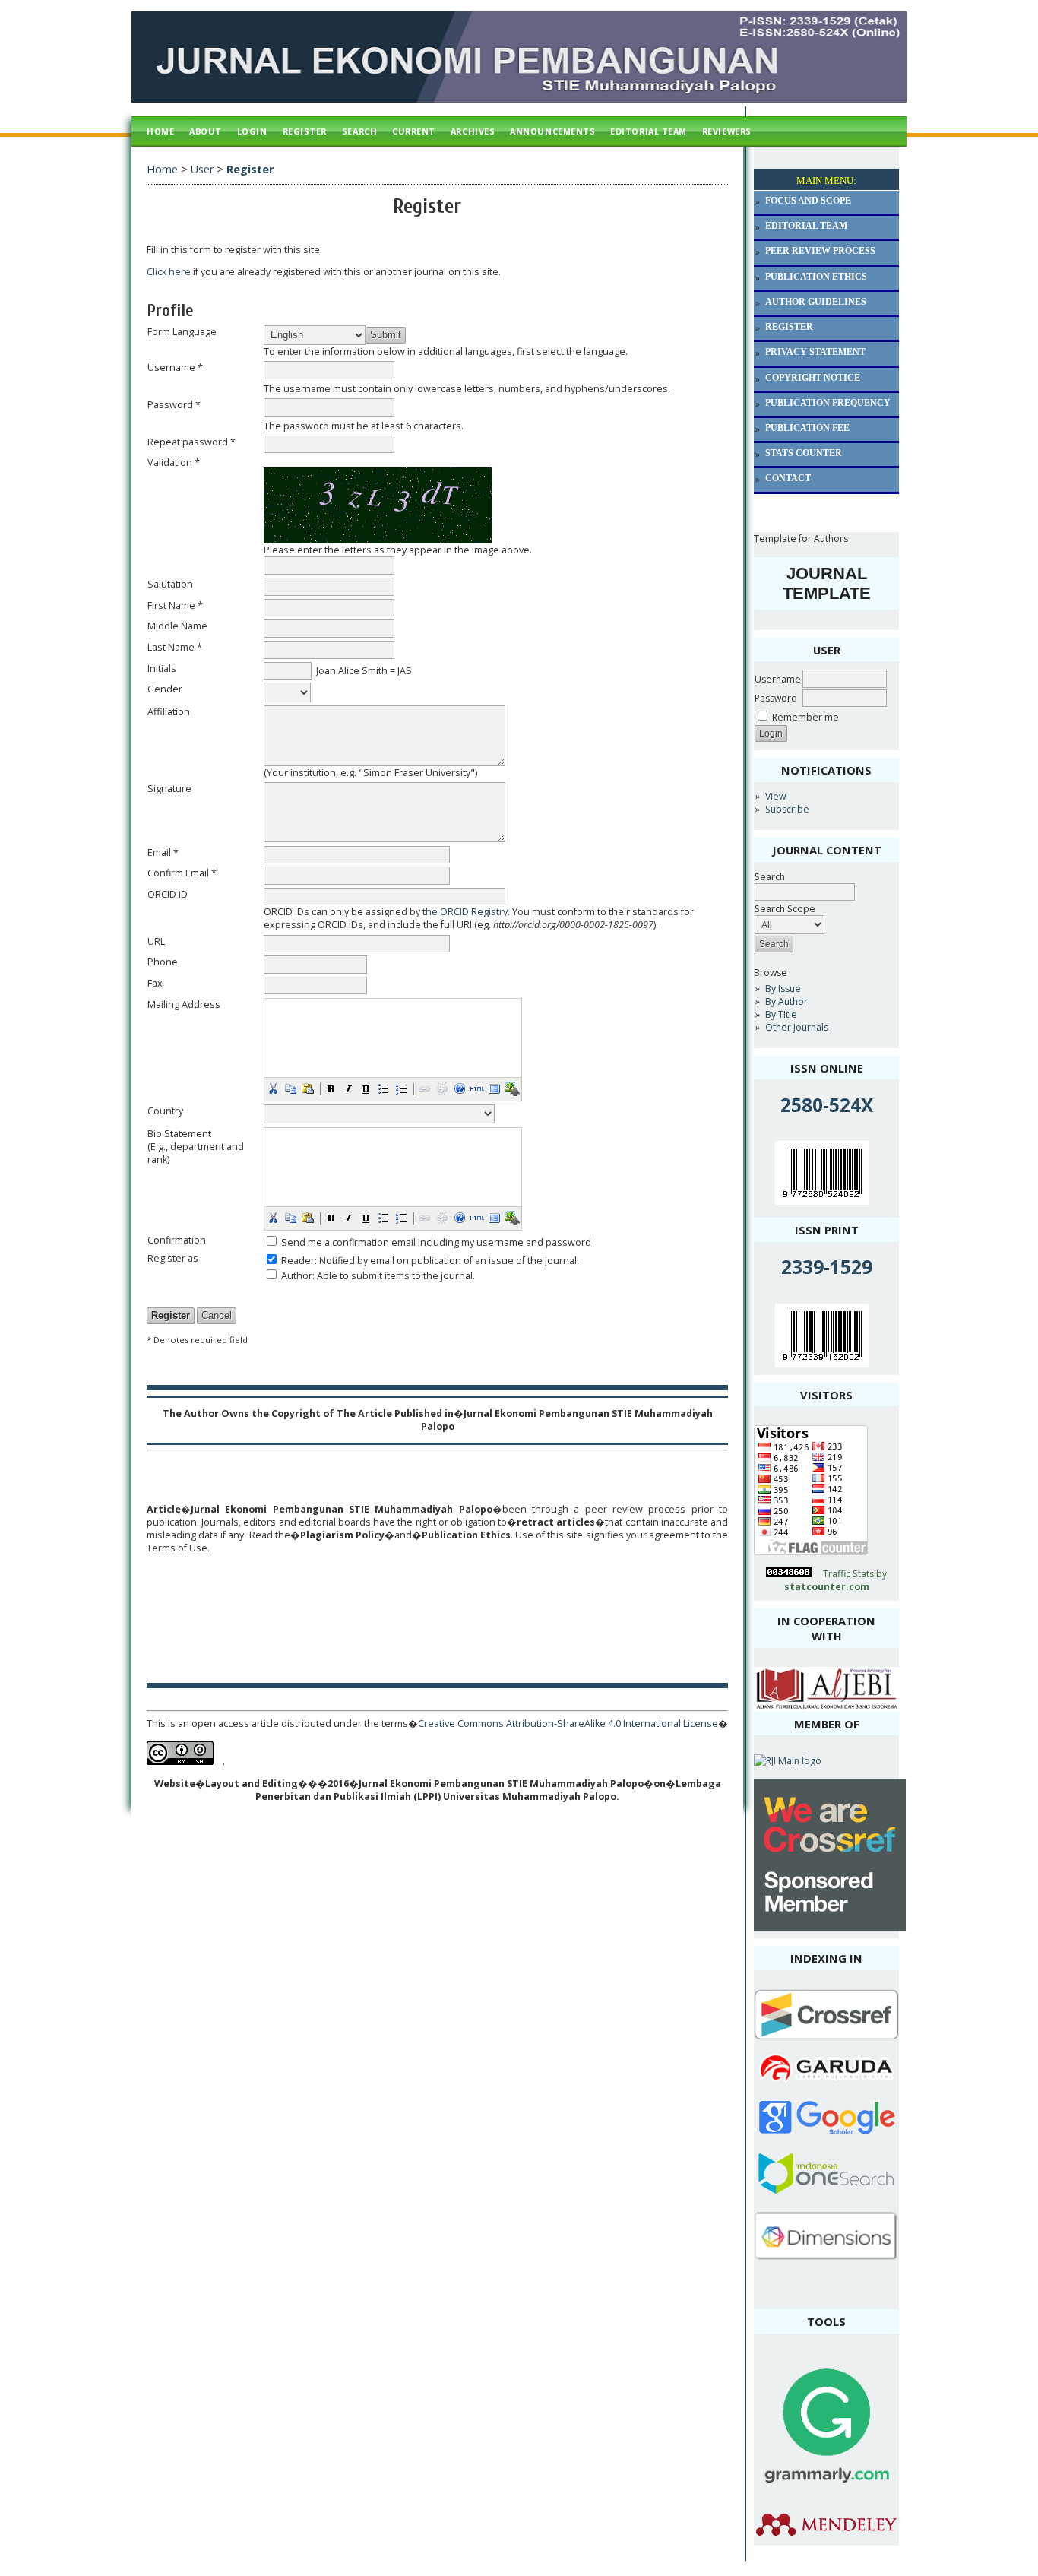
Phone (163, 962)
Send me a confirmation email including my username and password (436, 1242)
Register (305, 131)
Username (778, 679)
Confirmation (177, 1240)
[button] (273, 1088)
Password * (174, 405)
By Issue (783, 989)
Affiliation (169, 712)
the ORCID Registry (465, 912)
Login (252, 131)
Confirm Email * (182, 873)
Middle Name (177, 626)
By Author (786, 1001)
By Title (781, 1014)
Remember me (805, 717)
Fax (155, 983)
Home (160, 131)
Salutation (170, 584)
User (202, 169)
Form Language (182, 332)
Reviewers (727, 131)
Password (776, 698)
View (775, 796)
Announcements (552, 131)
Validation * (174, 463)
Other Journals (797, 1027)
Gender (165, 689)
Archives (473, 131)
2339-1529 (827, 1267)
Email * (163, 852)
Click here (169, 272)
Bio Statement (179, 1134)
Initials (162, 669)
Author (297, 1276)
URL (156, 941)
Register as (173, 1258)
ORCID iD (168, 894)
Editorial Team (649, 131)
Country (165, 1111)
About (206, 131)
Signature (169, 789)
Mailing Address (184, 1004)
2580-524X (827, 1105)
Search (770, 877)
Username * (175, 368)
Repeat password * (191, 442)
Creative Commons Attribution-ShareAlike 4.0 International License (568, 1724)
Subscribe (787, 809)
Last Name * (175, 647)
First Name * (175, 605)
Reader (298, 1261)
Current (414, 131)
